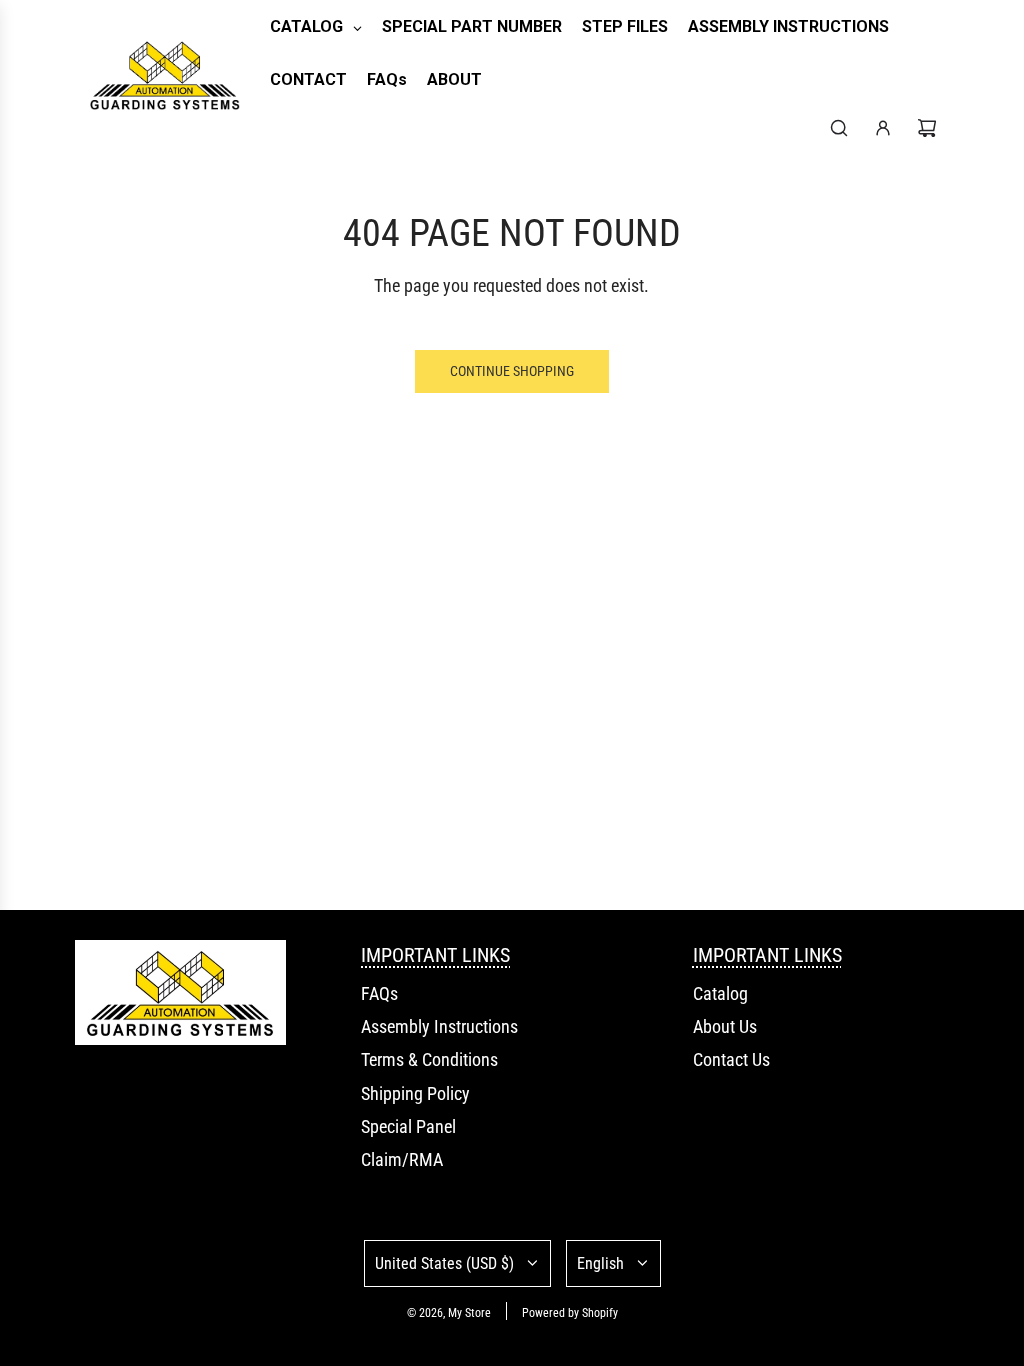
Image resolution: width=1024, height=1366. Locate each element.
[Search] (839, 128)
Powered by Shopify (570, 1313)
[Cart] (927, 128)
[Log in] (883, 128)
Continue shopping (512, 371)
